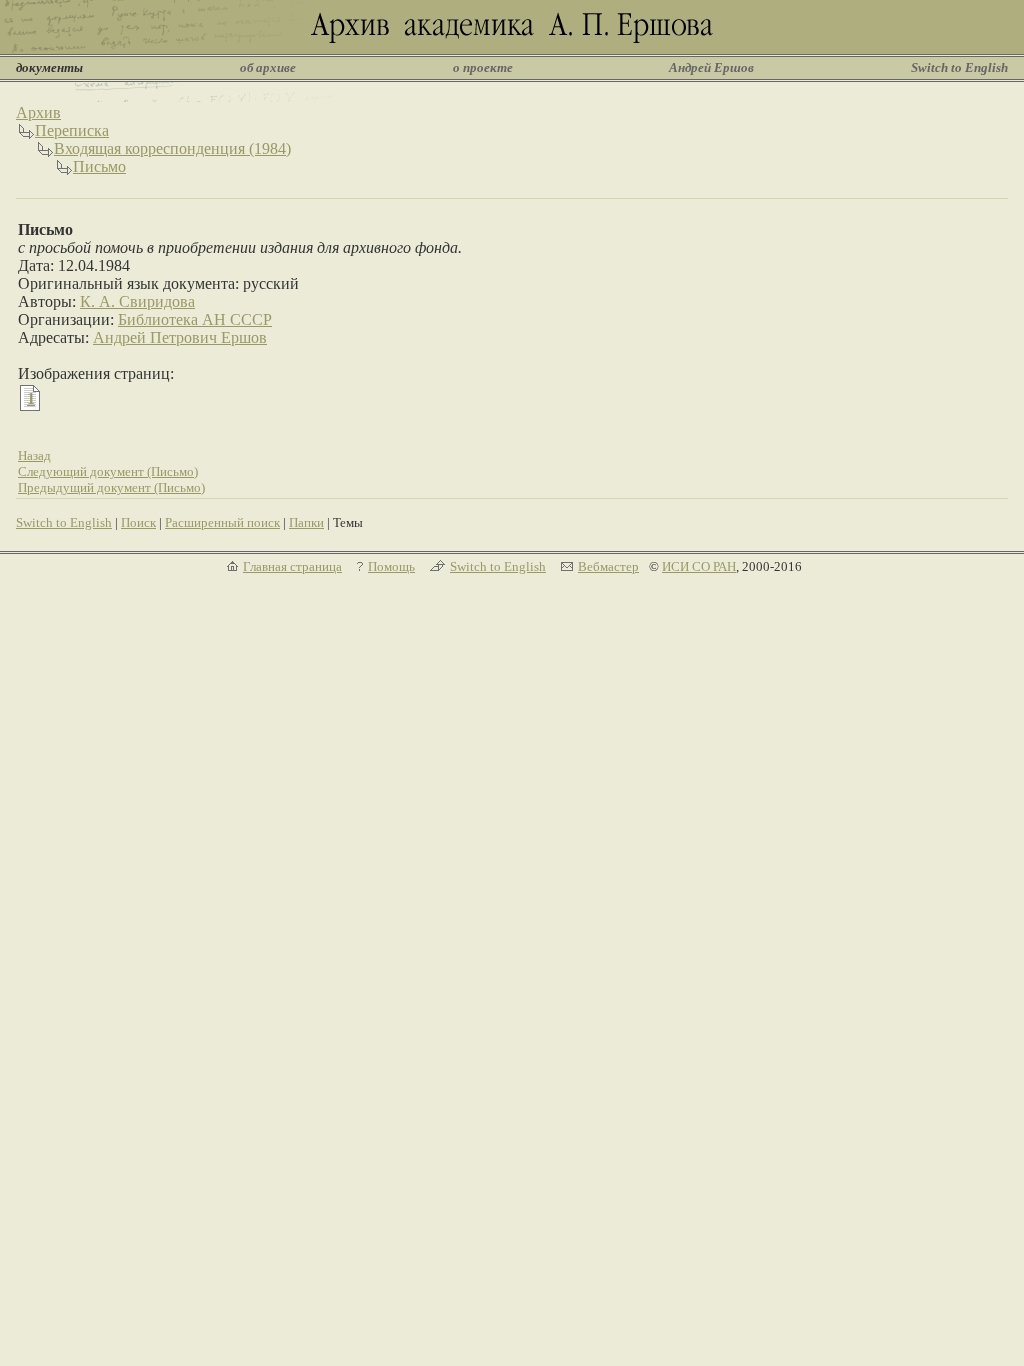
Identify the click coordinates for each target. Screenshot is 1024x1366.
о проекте (483, 67)
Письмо (99, 166)
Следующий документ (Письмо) (108, 471)
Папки (306, 522)
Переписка (72, 130)
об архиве (268, 67)
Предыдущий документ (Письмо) (111, 487)
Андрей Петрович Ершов (180, 337)
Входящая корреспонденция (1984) (172, 148)
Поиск (138, 522)
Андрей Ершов (711, 67)
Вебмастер (608, 566)
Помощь (391, 566)
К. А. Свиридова (137, 301)
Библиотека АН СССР (195, 319)
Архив (38, 112)
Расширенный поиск (222, 522)
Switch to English (959, 67)
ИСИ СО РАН (699, 566)
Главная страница (292, 566)
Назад (34, 455)
